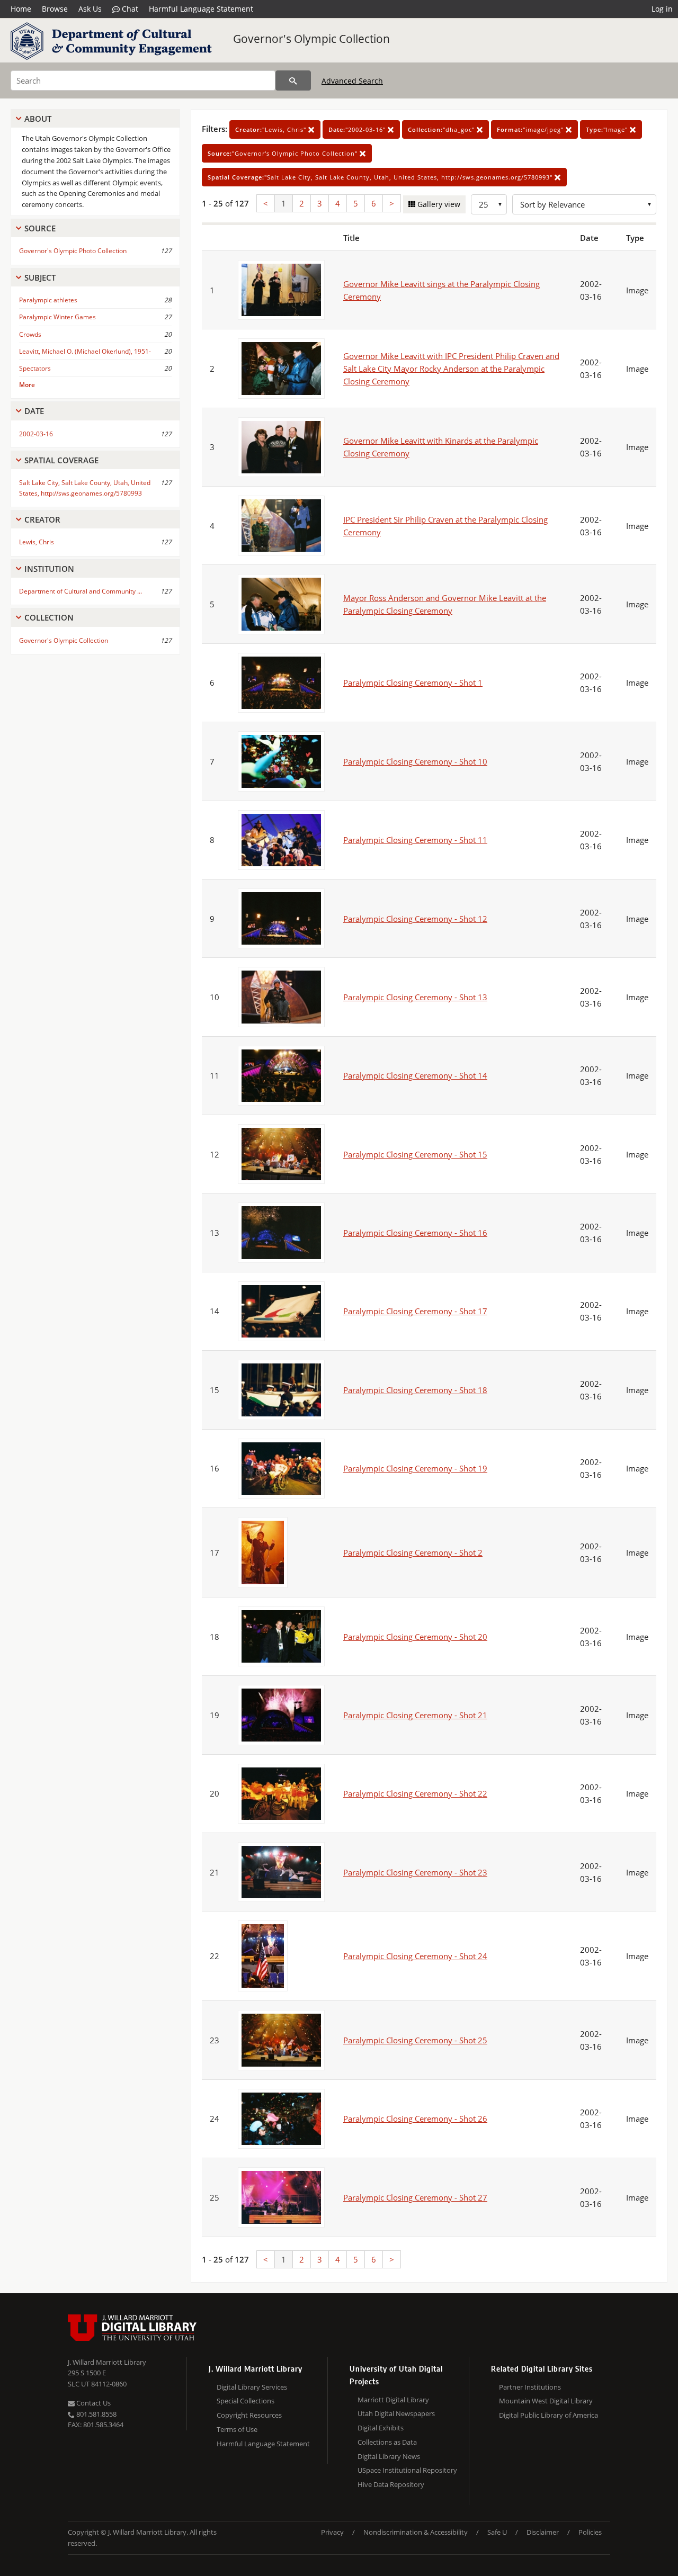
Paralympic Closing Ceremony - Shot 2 (413, 1552)
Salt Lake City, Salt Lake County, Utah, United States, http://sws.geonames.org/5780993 (85, 488)
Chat (129, 9)
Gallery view (438, 204)
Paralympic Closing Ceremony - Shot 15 (415, 1154)
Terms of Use (237, 2429)
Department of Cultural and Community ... (81, 591)
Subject (40, 277)
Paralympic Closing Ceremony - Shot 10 (415, 761)
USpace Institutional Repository (407, 2470)
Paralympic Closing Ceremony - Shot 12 (415, 919)
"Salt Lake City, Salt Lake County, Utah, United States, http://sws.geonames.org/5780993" (381, 177)
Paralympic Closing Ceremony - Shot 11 (415, 840)
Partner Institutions (530, 2387)
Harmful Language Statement (201, 9)
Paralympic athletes (48, 300)
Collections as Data (387, 2442)
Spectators (35, 368)
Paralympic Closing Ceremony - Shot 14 (415, 1075)
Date (34, 411)
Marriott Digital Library (393, 2400)
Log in (662, 9)
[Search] (293, 80)
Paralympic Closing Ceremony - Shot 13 (415, 997)
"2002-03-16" (358, 129)
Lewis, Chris (37, 542)
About (38, 119)
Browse (55, 9)
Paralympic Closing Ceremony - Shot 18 (415, 1390)
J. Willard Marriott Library (107, 2362)
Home (21, 9)
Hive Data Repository (391, 2484)
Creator (42, 519)
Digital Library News (389, 2456)
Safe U (497, 2532)
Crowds (30, 334)
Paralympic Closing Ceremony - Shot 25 (415, 2040)
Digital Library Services (252, 2387)
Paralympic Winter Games (57, 317)
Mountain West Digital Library (546, 2401)
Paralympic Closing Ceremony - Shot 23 (415, 1872)
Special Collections (246, 2401)
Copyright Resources (249, 2415)
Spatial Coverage (61, 460)
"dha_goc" (442, 129)
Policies (590, 2532)
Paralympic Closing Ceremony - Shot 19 (415, 1468)
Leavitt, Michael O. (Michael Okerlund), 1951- (85, 351)
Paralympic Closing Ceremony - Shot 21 (415, 1715)
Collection (49, 617)
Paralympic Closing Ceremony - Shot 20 (415, 1637)
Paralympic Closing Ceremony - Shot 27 (415, 2197)
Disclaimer (543, 2532)
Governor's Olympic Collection (311, 39)
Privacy (332, 2532)
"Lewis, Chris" (272, 129)
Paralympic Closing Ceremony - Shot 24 (415, 1956)
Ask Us (90, 9)
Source (40, 228)
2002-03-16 (36, 434)
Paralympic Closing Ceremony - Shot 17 (415, 1311)
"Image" (608, 129)
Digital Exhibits (381, 2428)
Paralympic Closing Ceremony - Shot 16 (415, 1233)
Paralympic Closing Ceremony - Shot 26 (415, 2119)
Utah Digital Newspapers (396, 2413)
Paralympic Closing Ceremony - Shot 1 (413, 683)
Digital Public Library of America (548, 2415)
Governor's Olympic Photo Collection (73, 251)
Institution (49, 569)
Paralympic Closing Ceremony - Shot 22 (415, 1793)
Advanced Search (352, 81)
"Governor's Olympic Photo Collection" (284, 153)
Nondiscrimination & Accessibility (416, 2532)
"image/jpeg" (531, 129)
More (27, 385)
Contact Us (93, 2403)
